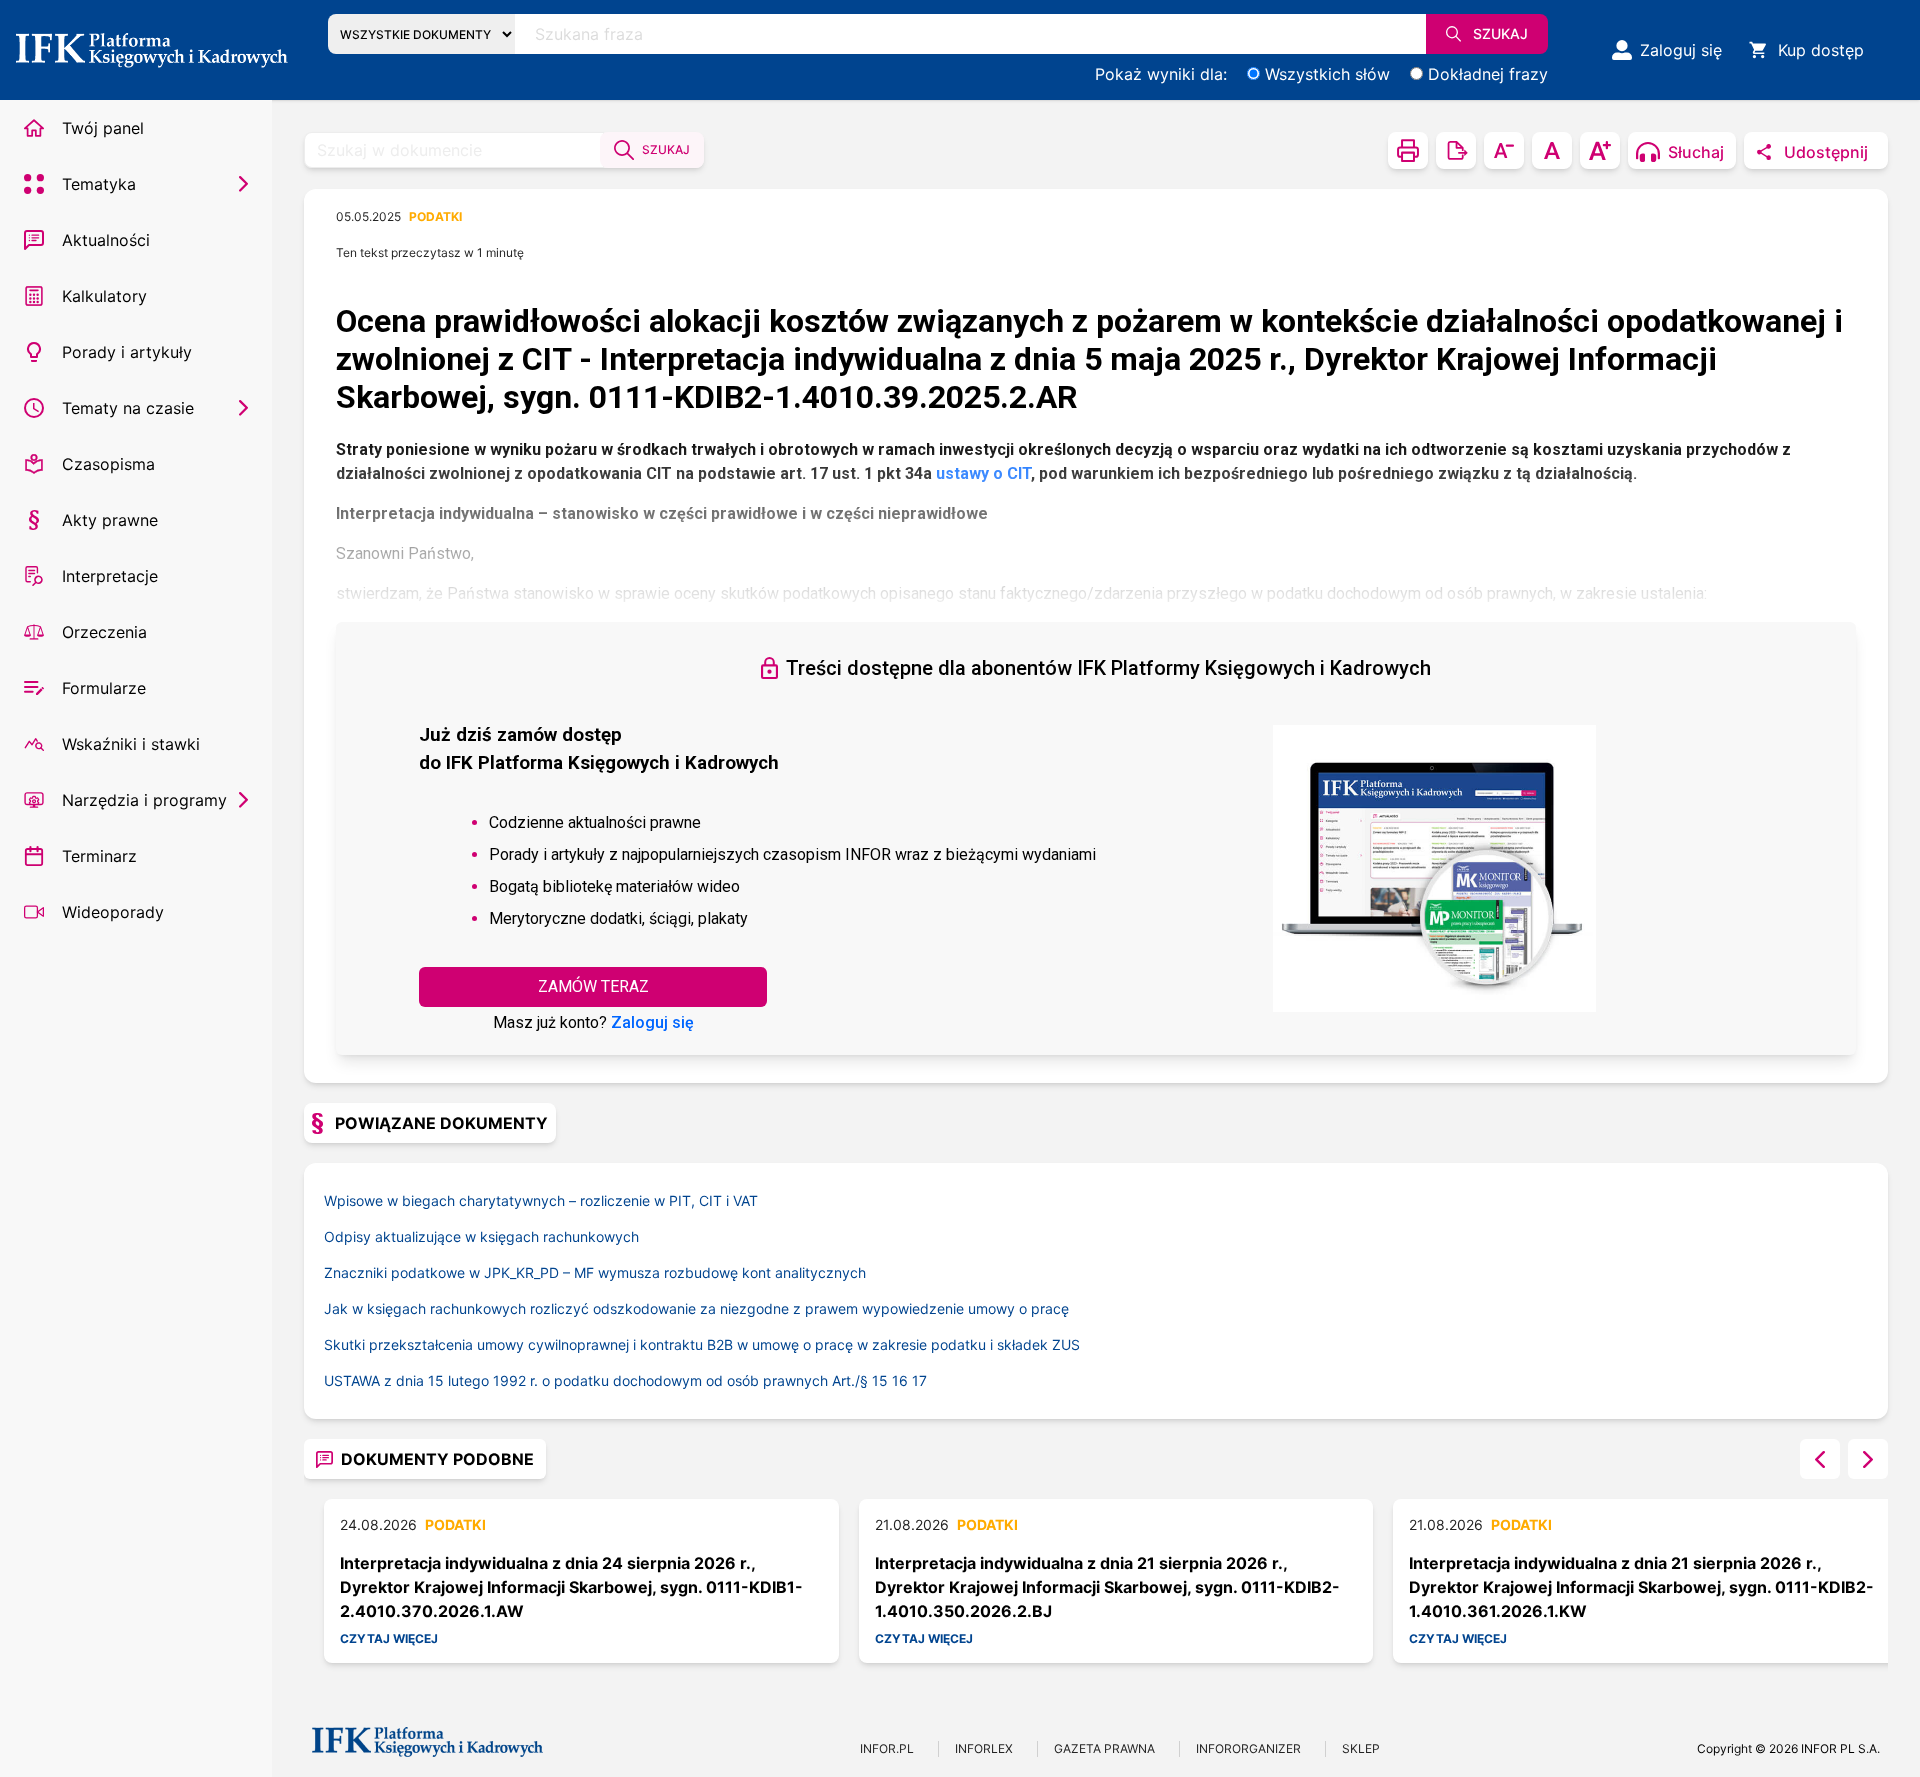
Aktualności (106, 240)
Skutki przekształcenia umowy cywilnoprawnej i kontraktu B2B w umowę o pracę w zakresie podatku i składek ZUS (702, 1344)
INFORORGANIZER (1248, 1748)
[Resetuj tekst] (1552, 150)
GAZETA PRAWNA (1104, 1748)
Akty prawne (110, 520)
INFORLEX (984, 1748)
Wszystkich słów (1327, 74)
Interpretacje (110, 576)
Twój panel (103, 128)
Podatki (435, 216)
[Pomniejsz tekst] (1504, 150)
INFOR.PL (887, 1748)
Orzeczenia (104, 632)
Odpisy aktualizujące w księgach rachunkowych (481, 1236)
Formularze (104, 688)
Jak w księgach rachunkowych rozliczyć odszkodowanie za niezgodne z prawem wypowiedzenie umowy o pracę (696, 1308)
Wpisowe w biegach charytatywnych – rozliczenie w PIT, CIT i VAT (541, 1200)
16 (900, 1380)
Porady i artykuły (127, 352)
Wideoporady (113, 912)
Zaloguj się (652, 1022)
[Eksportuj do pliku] (1456, 150)
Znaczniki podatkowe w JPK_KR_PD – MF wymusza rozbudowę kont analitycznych (595, 1272)
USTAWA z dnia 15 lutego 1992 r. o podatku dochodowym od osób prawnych (598, 1380)
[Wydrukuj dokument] (1408, 150)
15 (880, 1380)
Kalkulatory (104, 296)
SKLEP (1361, 1748)
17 (919, 1380)
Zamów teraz (593, 986)
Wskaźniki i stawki (131, 744)
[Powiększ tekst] (1600, 150)
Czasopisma (108, 464)
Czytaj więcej (389, 1638)
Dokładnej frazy (1488, 74)
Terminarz (99, 856)
